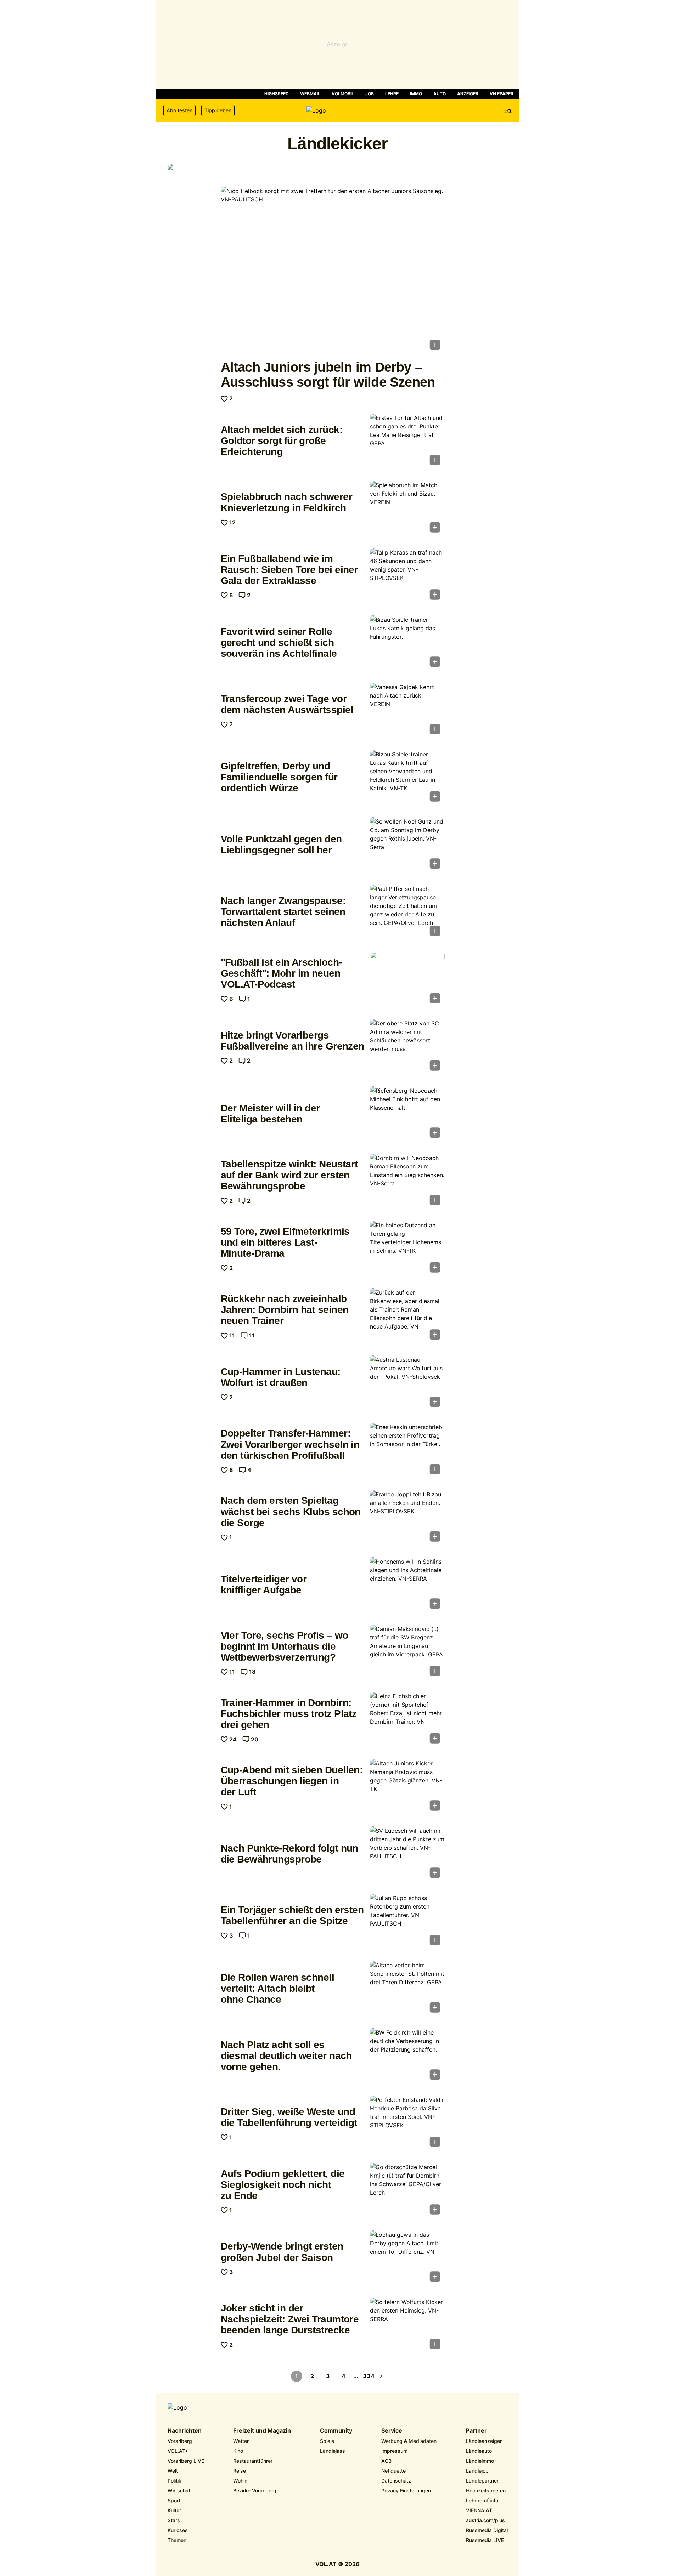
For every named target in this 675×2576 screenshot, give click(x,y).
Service (392, 2431)
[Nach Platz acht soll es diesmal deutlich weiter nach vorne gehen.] (407, 2056)
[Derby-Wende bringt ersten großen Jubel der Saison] (407, 2258)
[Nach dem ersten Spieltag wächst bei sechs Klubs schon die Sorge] (407, 1518)
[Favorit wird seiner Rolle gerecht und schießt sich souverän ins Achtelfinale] (407, 643)
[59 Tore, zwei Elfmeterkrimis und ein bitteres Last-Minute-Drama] (407, 1249)
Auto (440, 94)
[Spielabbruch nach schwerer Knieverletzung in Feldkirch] (407, 509)
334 (369, 2376)
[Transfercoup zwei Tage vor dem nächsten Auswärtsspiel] (407, 711)
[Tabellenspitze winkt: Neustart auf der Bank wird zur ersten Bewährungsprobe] (407, 1182)
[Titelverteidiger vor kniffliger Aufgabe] (407, 1585)
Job (370, 94)
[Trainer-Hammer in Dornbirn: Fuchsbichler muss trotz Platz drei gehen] (407, 1720)
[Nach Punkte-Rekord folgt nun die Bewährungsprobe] (407, 1854)
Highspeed (277, 94)
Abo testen (179, 110)
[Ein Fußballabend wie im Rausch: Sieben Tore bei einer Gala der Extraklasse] (407, 576)
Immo (416, 94)
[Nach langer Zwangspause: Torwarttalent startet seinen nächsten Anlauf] (407, 912)
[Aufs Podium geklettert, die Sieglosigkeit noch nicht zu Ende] (407, 2191)
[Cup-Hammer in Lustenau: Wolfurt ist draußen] (407, 1383)
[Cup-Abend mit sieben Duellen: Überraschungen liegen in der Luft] (407, 1787)
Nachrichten (185, 2431)
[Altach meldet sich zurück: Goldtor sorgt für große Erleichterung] (407, 442)
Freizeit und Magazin (262, 2431)
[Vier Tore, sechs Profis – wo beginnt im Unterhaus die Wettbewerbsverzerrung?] (407, 1653)
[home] (338, 110)
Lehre (392, 94)
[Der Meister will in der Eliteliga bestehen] (407, 1114)
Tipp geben (218, 110)
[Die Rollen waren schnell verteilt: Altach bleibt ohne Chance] (407, 1989)
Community (336, 2431)
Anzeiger (468, 94)
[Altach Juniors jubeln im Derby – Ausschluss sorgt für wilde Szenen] (333, 271)
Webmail (310, 94)
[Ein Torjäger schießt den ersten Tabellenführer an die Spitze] (407, 1922)
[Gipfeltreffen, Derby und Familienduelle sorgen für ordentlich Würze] (407, 778)
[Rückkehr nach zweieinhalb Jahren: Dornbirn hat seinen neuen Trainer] (407, 1316)
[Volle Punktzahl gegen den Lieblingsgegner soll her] (407, 845)
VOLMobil (343, 94)
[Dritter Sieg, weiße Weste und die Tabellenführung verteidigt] (407, 2123)
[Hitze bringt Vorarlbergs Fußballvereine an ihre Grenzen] (407, 1047)
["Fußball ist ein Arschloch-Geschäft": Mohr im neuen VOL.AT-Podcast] (407, 980)
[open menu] (508, 110)
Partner (476, 2431)
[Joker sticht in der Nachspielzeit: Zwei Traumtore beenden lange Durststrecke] (407, 2326)
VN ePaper (502, 94)
